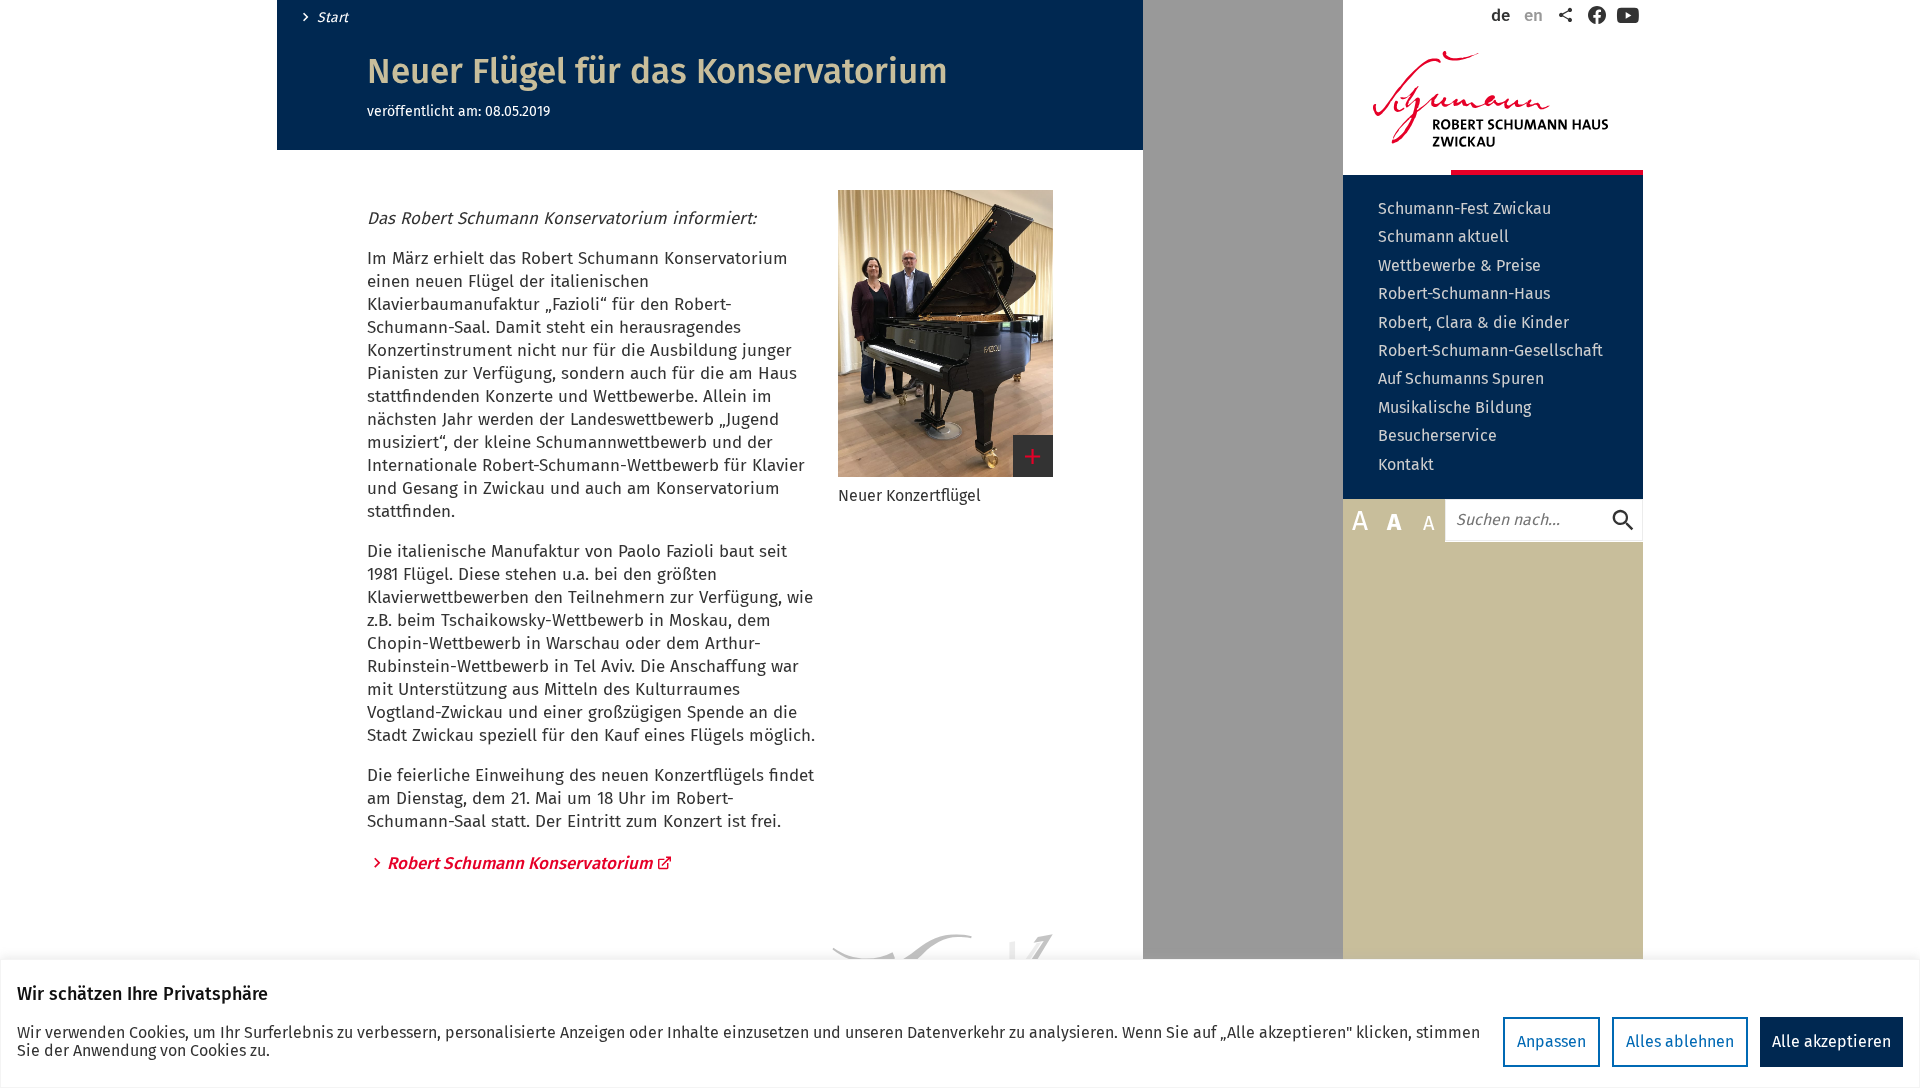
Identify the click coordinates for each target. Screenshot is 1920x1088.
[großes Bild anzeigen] (945, 333)
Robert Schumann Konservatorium (519, 863)
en (1533, 15)
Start (332, 18)
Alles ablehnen (1680, 1041)
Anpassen (1551, 1041)
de (1500, 15)
